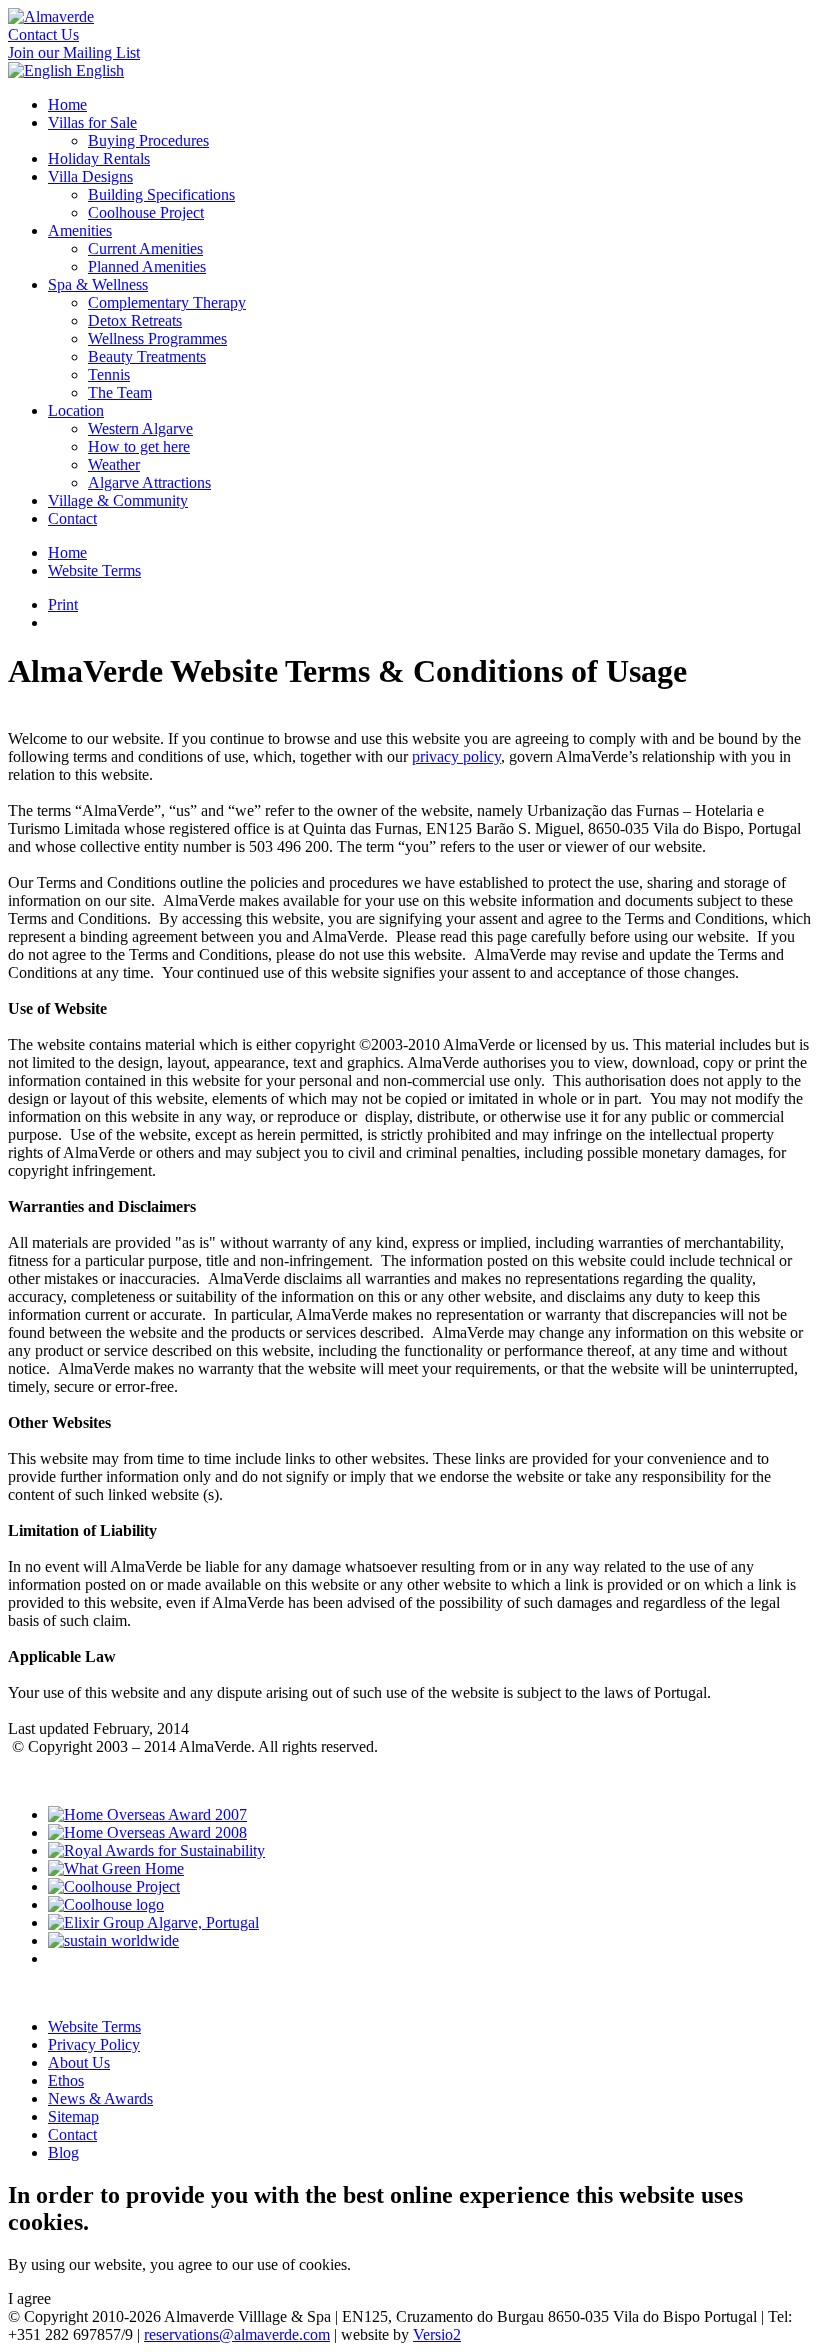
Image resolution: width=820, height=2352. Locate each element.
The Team (120, 392)
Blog (63, 2152)
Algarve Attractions (149, 482)
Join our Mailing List (74, 52)
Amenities (80, 230)
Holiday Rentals (99, 158)
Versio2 (437, 2334)
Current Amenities (145, 248)
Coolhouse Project (146, 212)
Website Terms (94, 570)
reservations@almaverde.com (237, 2334)
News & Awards (100, 2098)
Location (76, 410)
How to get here (139, 446)
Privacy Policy (94, 2044)
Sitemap (73, 2116)
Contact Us (43, 34)
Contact (72, 518)
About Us (79, 2062)
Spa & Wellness (98, 284)
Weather (114, 464)
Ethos (66, 2080)
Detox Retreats (135, 320)
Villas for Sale (92, 122)
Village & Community (118, 500)
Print (63, 604)
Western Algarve (140, 428)
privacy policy (456, 756)
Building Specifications (161, 194)
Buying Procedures (148, 140)
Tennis (109, 374)
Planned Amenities (147, 266)
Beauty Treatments (147, 356)
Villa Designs (90, 176)
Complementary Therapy (167, 302)
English (98, 70)
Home (67, 104)
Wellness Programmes (157, 338)
